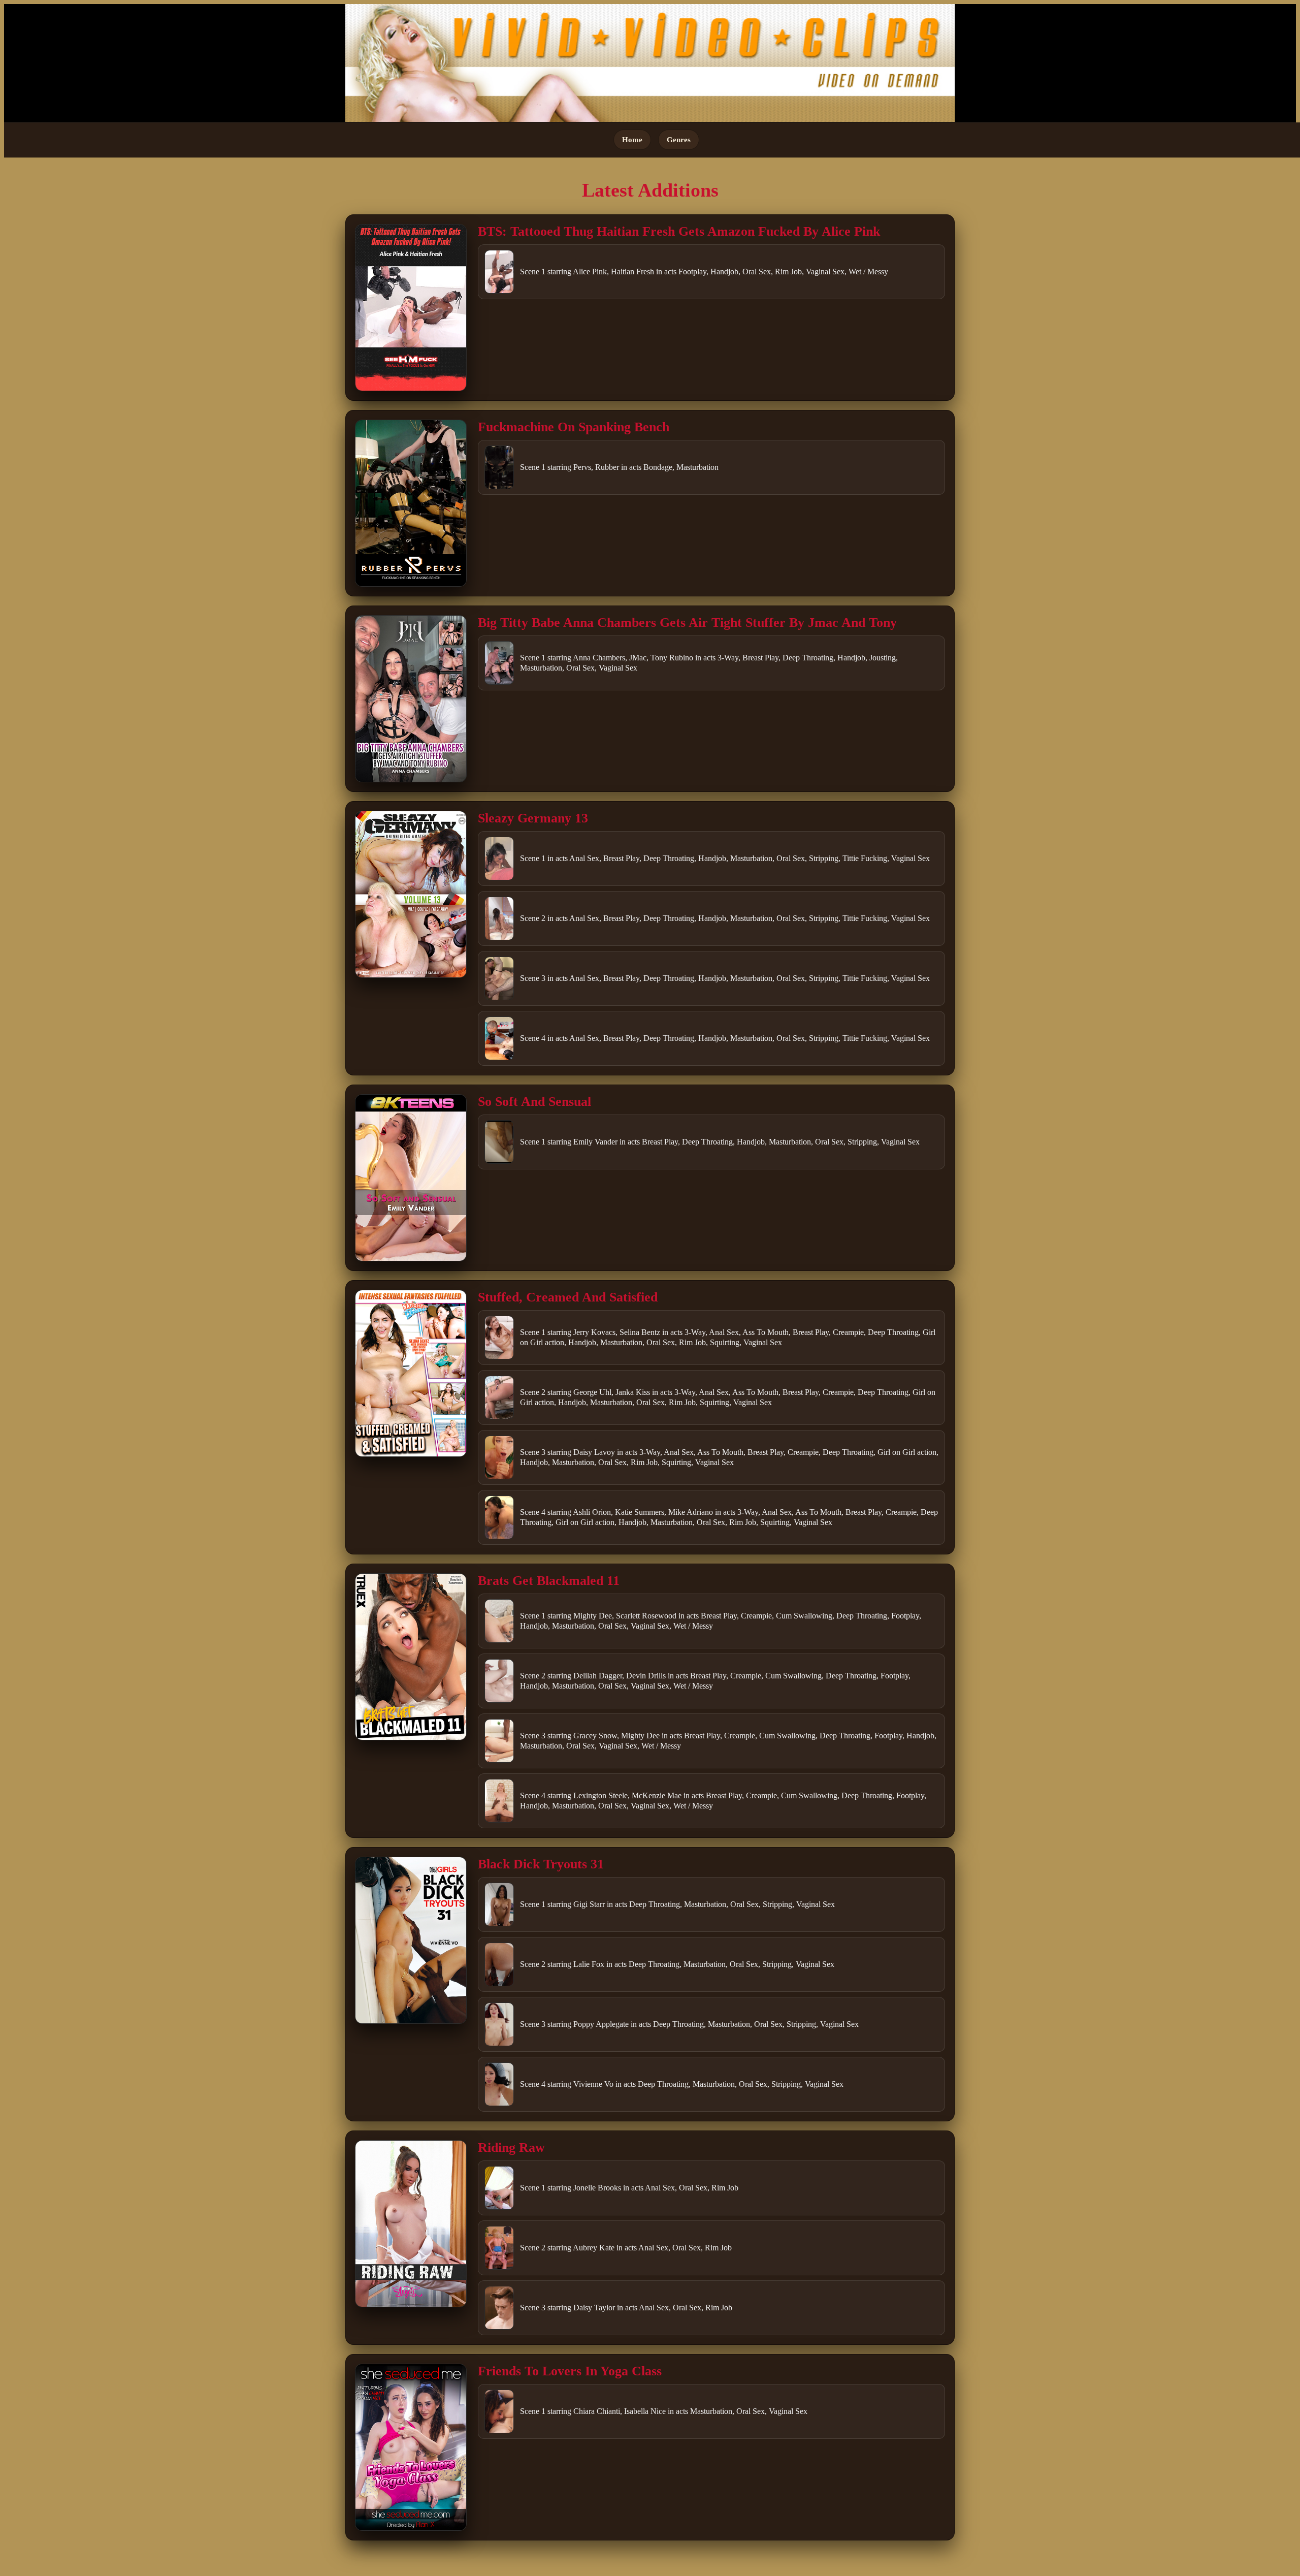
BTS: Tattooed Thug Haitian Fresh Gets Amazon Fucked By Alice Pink (679, 231)
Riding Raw (511, 2148)
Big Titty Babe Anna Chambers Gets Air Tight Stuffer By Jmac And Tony (687, 623)
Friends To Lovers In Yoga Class (570, 2371)
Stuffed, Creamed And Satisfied (568, 1297)
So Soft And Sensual (534, 1102)
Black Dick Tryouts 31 (541, 1864)
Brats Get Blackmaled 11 (549, 1581)
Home (632, 139)
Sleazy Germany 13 (533, 818)
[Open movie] (411, 308)
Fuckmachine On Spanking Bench (574, 427)
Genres (679, 139)
